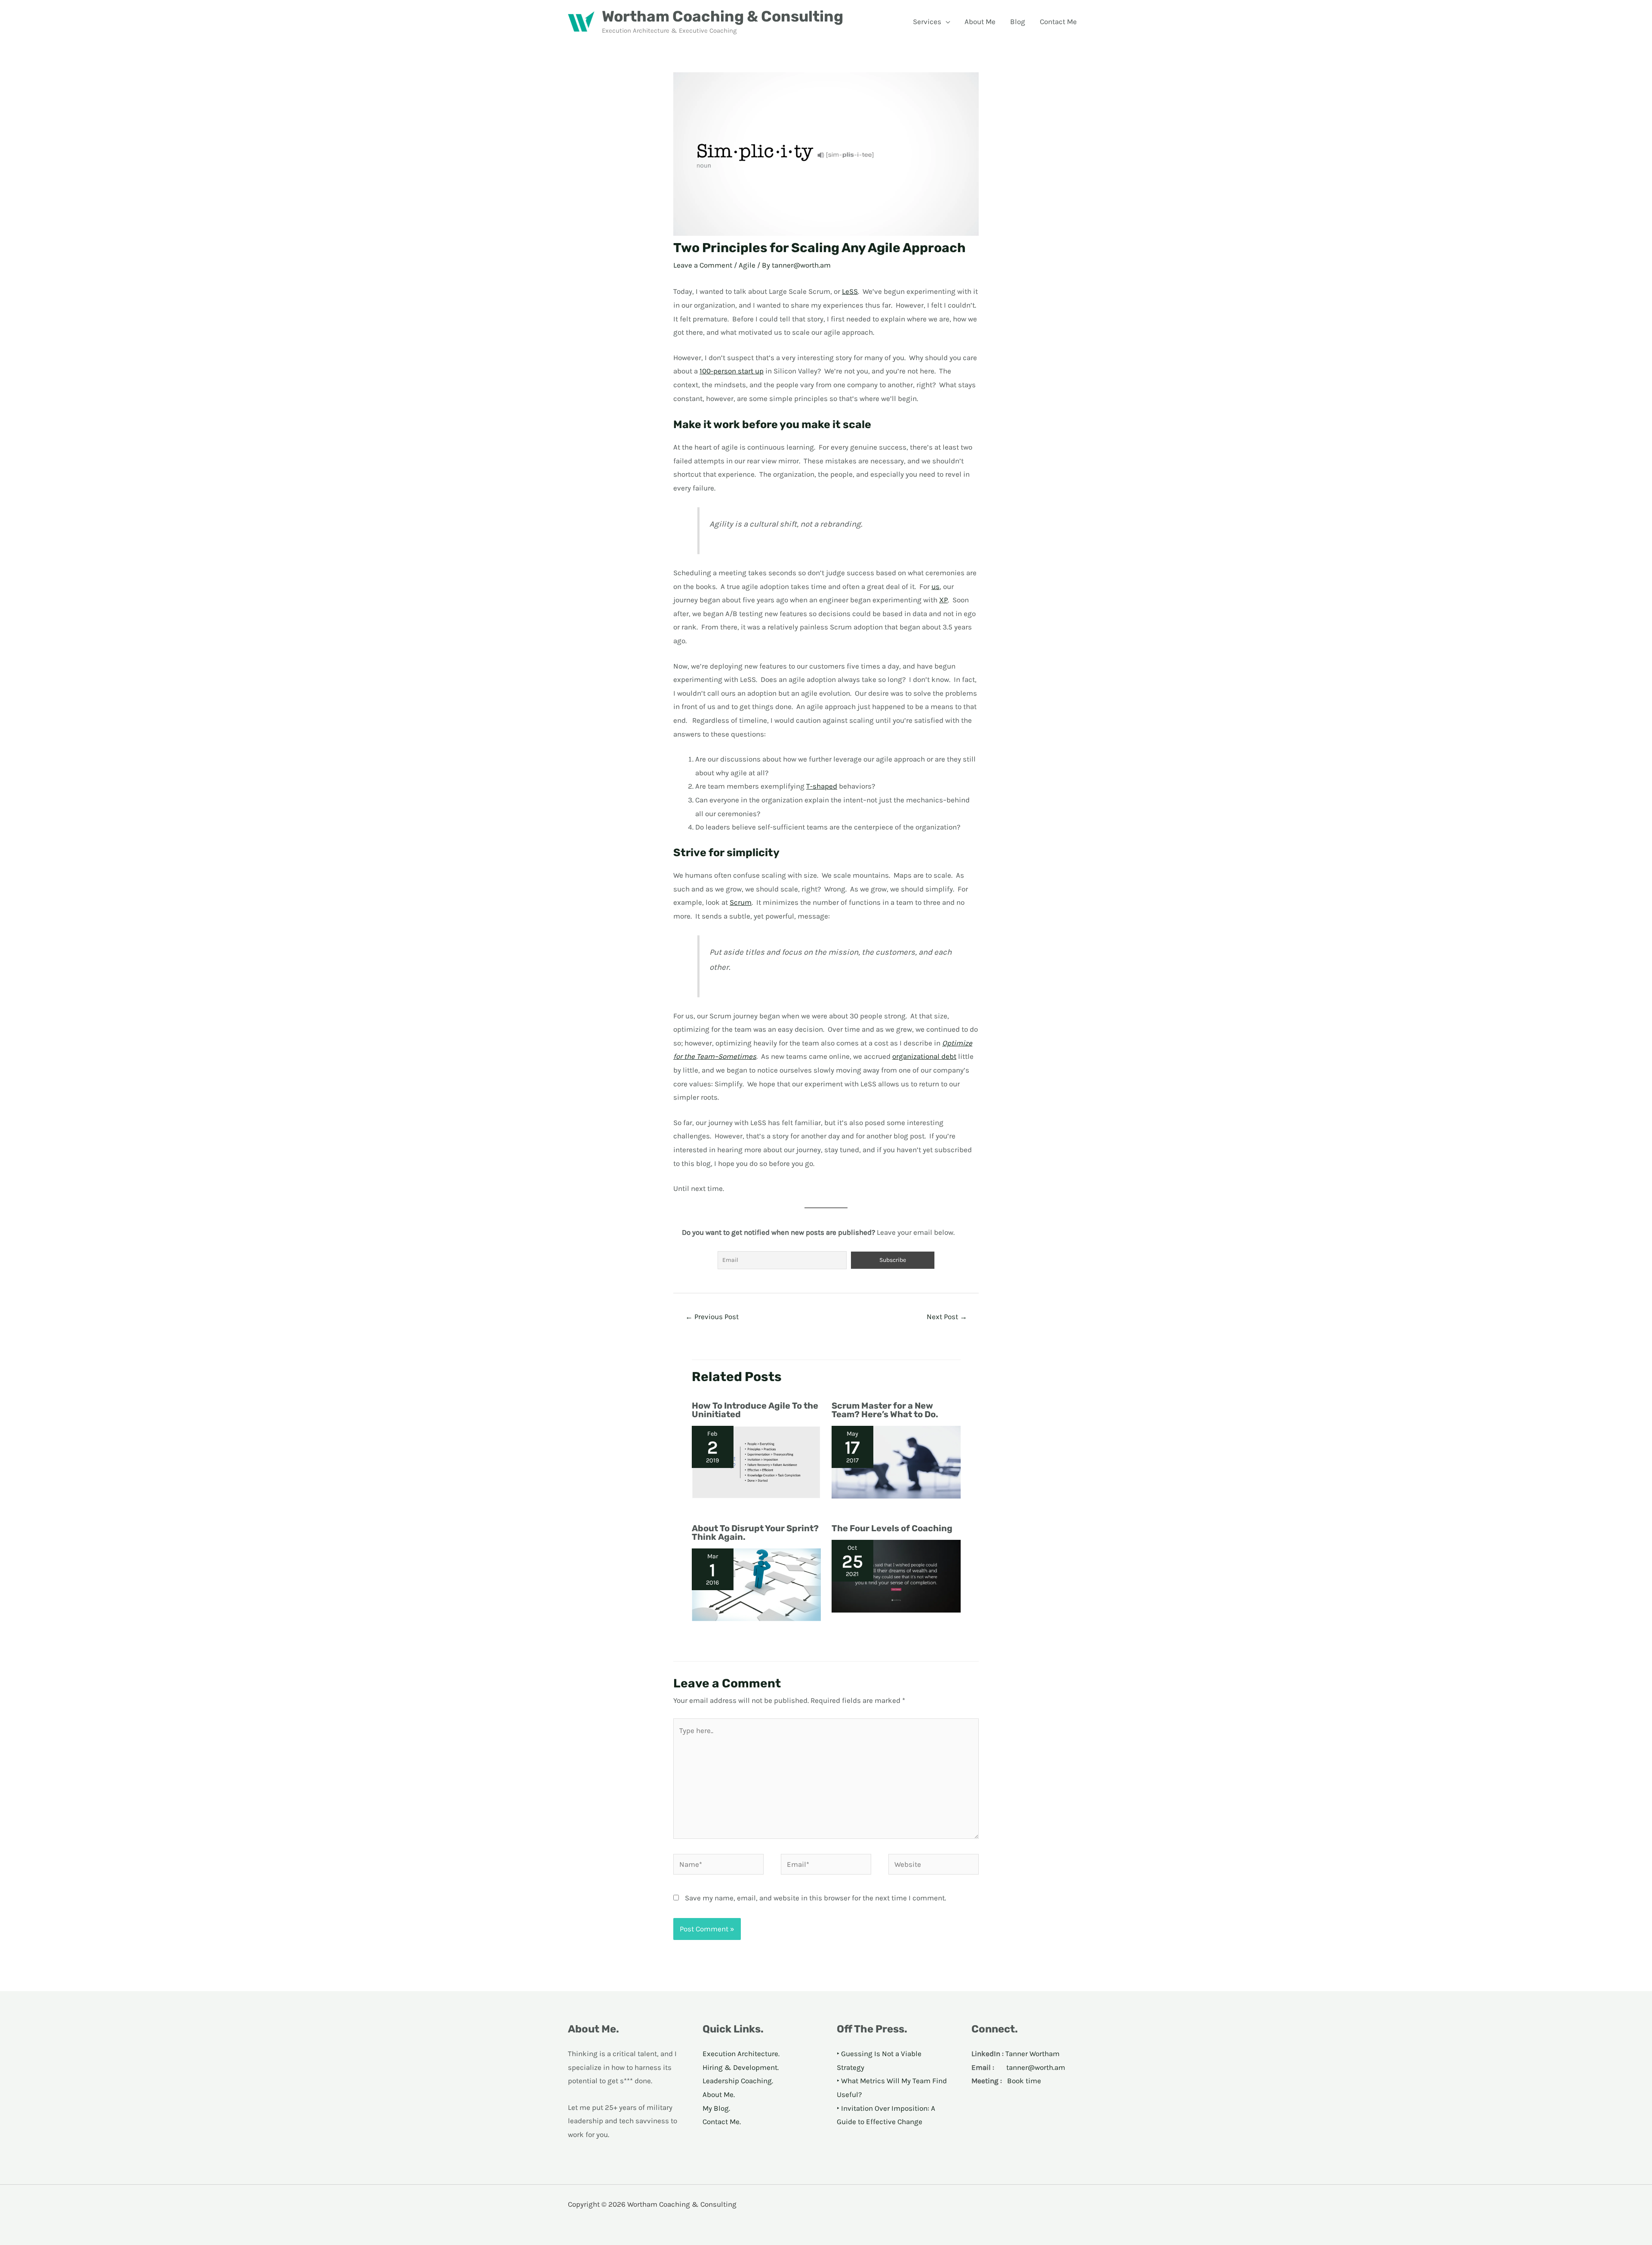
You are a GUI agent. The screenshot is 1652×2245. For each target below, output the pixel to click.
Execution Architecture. (741, 2054)
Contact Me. (722, 2122)
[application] (946, 22)
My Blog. (716, 2108)
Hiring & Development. (741, 2067)
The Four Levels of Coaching (892, 1528)
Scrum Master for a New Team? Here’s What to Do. (885, 1410)
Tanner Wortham (1032, 2054)
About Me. (719, 2094)
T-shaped (822, 786)
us (935, 586)
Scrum (741, 902)
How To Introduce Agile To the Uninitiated (755, 1410)
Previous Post (712, 1317)
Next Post (947, 1317)
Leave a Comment (703, 265)
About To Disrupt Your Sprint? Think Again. (755, 1533)
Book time (1024, 2081)
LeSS (850, 291)
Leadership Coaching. (738, 2081)
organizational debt (924, 1056)
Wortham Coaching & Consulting (723, 16)
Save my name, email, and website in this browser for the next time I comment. (815, 1898)
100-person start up (732, 371)
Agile (747, 265)
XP (943, 600)
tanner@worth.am (1036, 2067)
